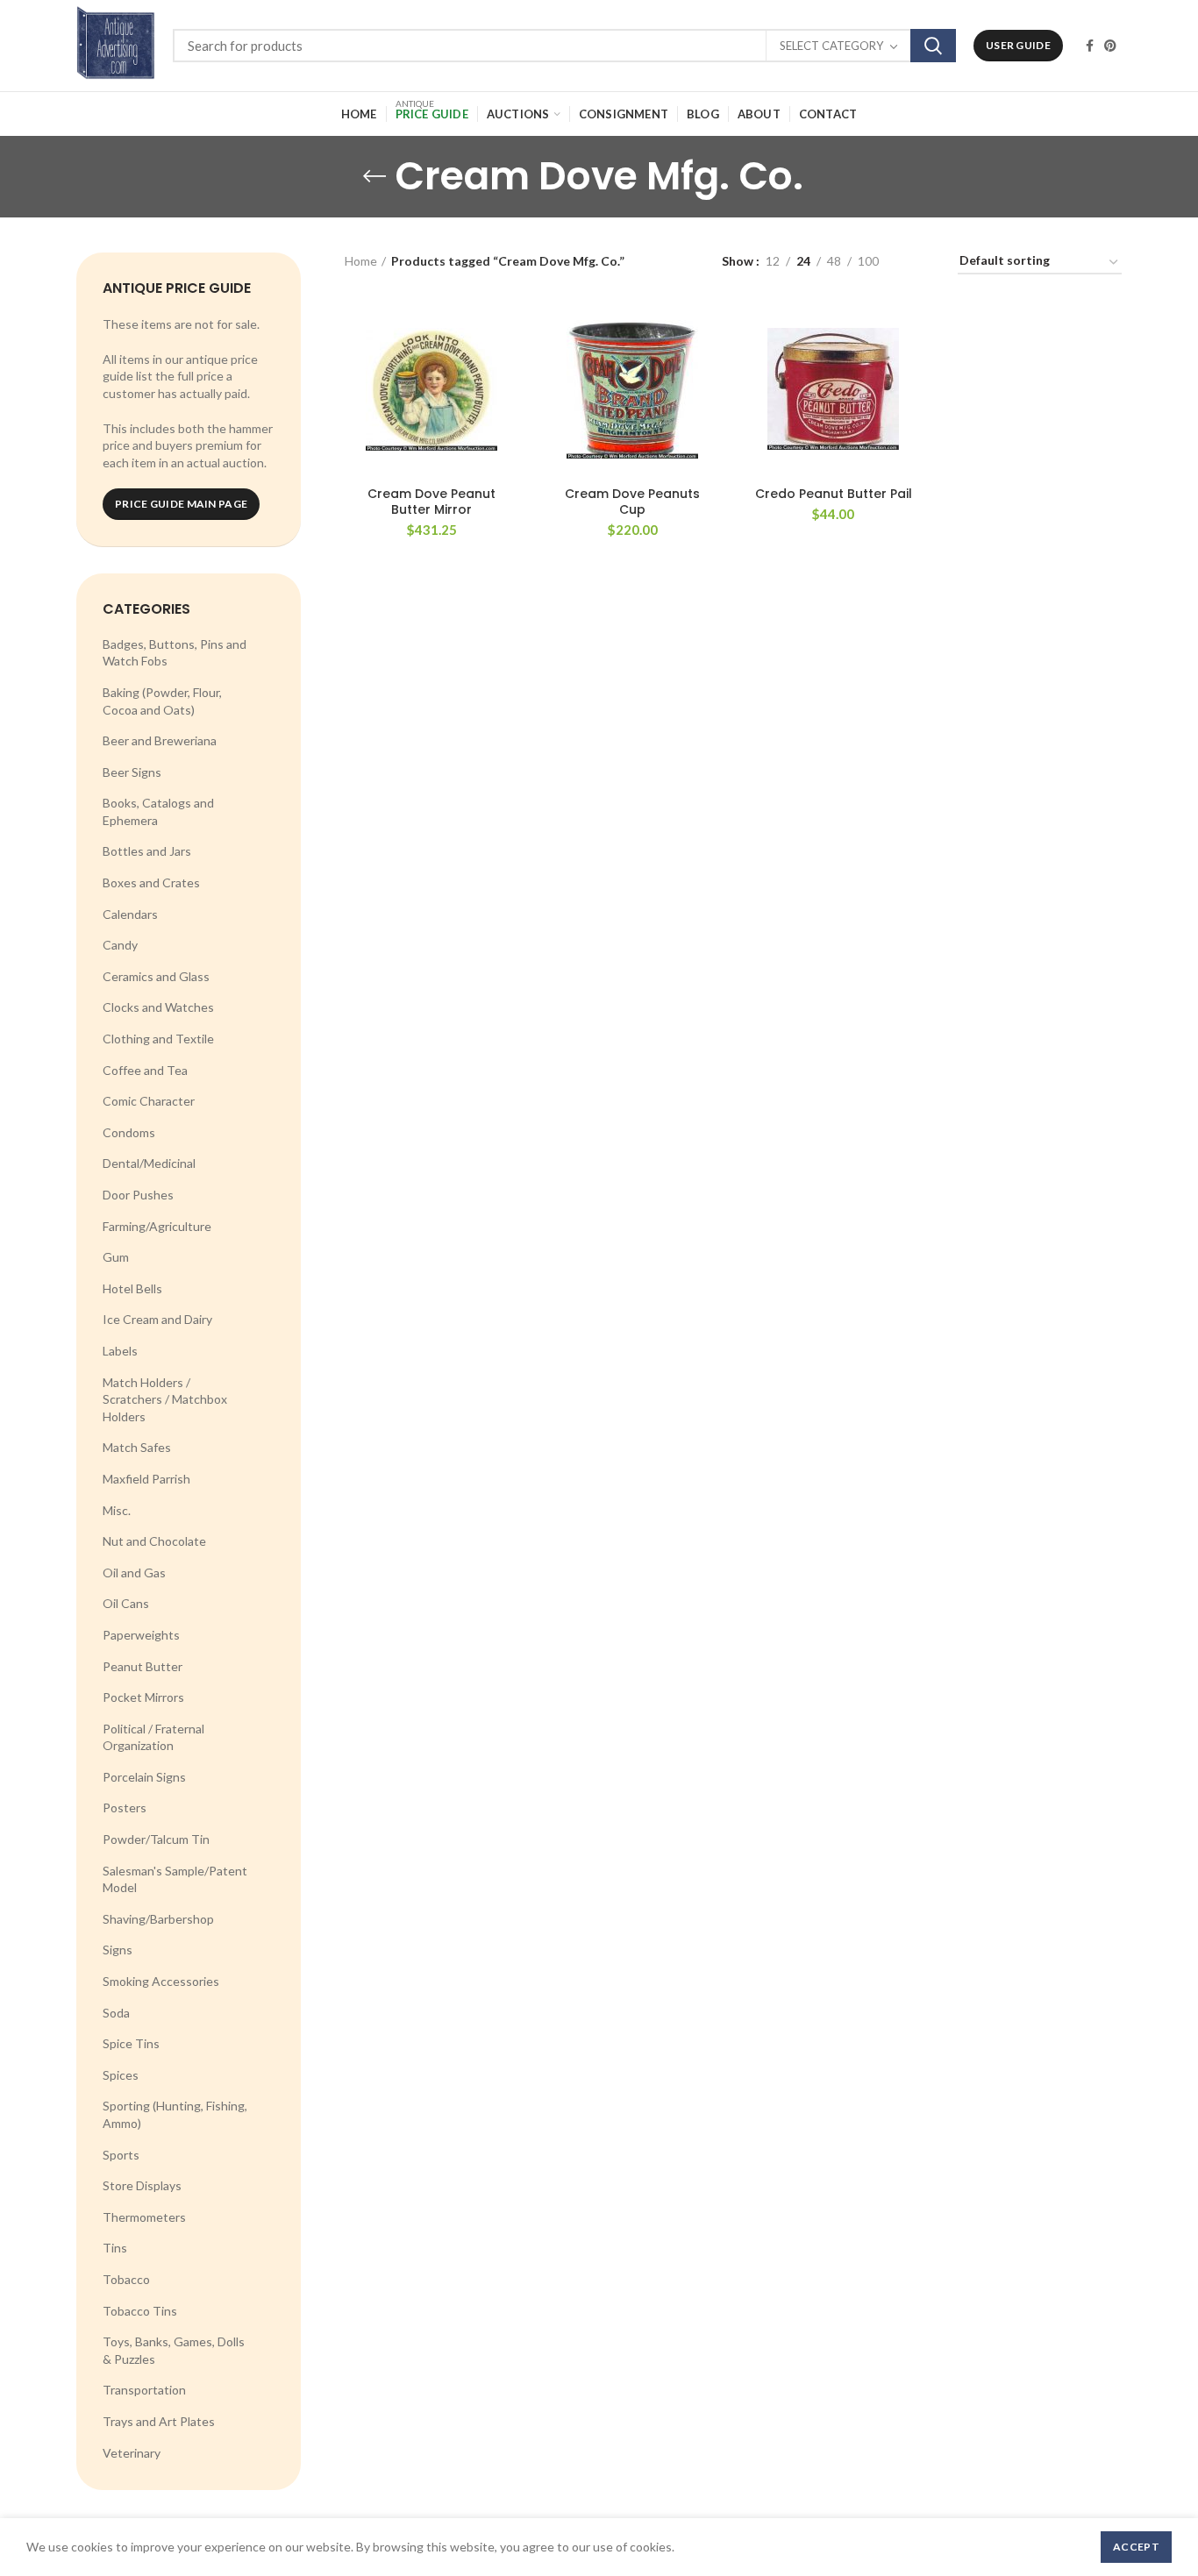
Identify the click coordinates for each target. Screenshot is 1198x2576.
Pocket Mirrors (143, 1697)
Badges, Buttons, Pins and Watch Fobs (175, 653)
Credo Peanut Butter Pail (834, 494)
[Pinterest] (1110, 46)
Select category (831, 46)
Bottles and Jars (147, 851)
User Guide (1018, 45)
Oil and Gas (134, 1573)
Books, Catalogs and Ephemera (158, 811)
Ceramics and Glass (156, 976)
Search (933, 46)
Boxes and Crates (151, 882)
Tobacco (126, 2279)
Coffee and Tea (145, 1070)
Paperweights (141, 1635)
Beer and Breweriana (160, 740)
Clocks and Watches (158, 1007)
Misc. (117, 1510)
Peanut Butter (143, 1666)
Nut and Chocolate (154, 1541)
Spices (121, 2075)
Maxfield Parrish (146, 1479)
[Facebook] (1090, 46)
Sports (121, 2155)
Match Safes (137, 1447)
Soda (116, 2013)
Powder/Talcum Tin (156, 1839)
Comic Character (149, 1101)
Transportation (144, 2390)
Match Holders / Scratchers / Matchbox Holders (165, 1399)
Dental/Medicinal (149, 1163)
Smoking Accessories (161, 1981)
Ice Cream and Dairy (157, 1319)
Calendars (130, 914)
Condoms (129, 1132)
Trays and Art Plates (159, 2421)
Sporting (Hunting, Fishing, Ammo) (175, 2114)
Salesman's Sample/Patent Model (175, 1879)
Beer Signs (132, 772)
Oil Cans (126, 1603)
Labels (120, 1351)
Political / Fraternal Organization (153, 1737)
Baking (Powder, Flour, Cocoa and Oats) (162, 701)
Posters (125, 1807)
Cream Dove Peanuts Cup (632, 502)
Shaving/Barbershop (158, 1919)
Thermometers (144, 2217)
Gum (116, 1257)
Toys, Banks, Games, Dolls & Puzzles (174, 2350)
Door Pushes (138, 1195)
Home (361, 261)
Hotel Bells (132, 1288)
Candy (120, 945)
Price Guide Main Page (181, 504)
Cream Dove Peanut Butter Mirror (431, 502)
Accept (1136, 2547)
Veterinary (132, 2453)
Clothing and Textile (158, 1039)
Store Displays (142, 2185)
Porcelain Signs (144, 1777)
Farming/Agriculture (157, 1226)
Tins (115, 2248)
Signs (118, 1950)
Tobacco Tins (140, 2311)
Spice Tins (131, 2043)
